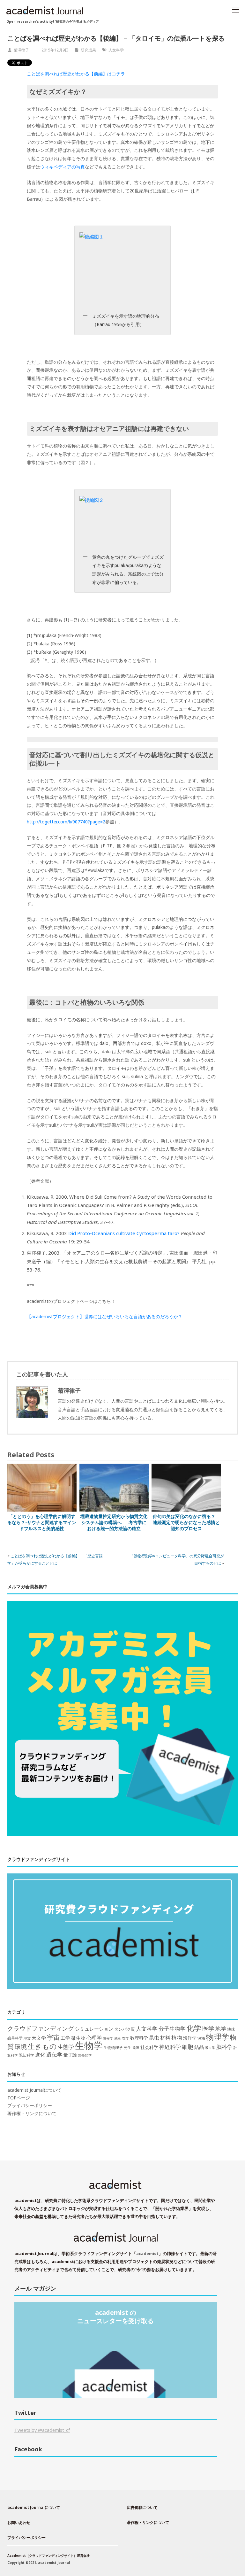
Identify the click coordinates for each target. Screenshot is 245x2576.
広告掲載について (142, 2507)
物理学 (218, 2037)
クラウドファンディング (41, 2028)
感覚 (118, 2038)
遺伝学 (54, 2055)
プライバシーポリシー (30, 2105)
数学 (126, 2038)
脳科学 (224, 2047)
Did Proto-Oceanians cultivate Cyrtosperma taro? (124, 1233)
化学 (194, 2028)
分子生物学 (172, 2029)
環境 (21, 2047)
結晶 (199, 2047)
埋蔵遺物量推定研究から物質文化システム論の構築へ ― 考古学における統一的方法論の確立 (114, 1522)
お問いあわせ (19, 2522)
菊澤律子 (21, 50)
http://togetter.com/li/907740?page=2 (66, 822)
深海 (201, 2038)
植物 (177, 2037)
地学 (221, 2029)
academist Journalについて (34, 2090)
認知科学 (26, 2055)
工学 (65, 2038)
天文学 (39, 2038)
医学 (208, 2028)
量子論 (70, 2055)
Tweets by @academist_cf (42, 2430)
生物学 (89, 2045)
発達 (136, 2048)
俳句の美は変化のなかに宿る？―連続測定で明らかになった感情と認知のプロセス (186, 1522)
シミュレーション (94, 2029)
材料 (165, 2038)
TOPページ (19, 2098)
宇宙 (53, 2037)
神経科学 (170, 2047)
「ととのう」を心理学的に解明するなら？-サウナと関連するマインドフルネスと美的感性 (42, 1522)
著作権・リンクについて (32, 2113)
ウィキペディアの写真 (63, 167)
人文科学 (116, 50)
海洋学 (190, 2038)
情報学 (108, 2038)
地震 (27, 2038)
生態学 (66, 2047)
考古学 (210, 2048)
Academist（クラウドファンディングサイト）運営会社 (48, 2556)
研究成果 (88, 50)
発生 (128, 2047)
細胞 (188, 2047)
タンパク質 (125, 2029)
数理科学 (139, 2038)
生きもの (42, 2046)
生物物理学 (113, 2047)
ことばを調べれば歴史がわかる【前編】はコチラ (76, 74)
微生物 (78, 2038)
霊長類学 (85, 2055)
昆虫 (154, 2038)
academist (147, 2253)
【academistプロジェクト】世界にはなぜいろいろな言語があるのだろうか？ (105, 1316)
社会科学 (149, 2047)
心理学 (94, 2038)
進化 (40, 2055)
